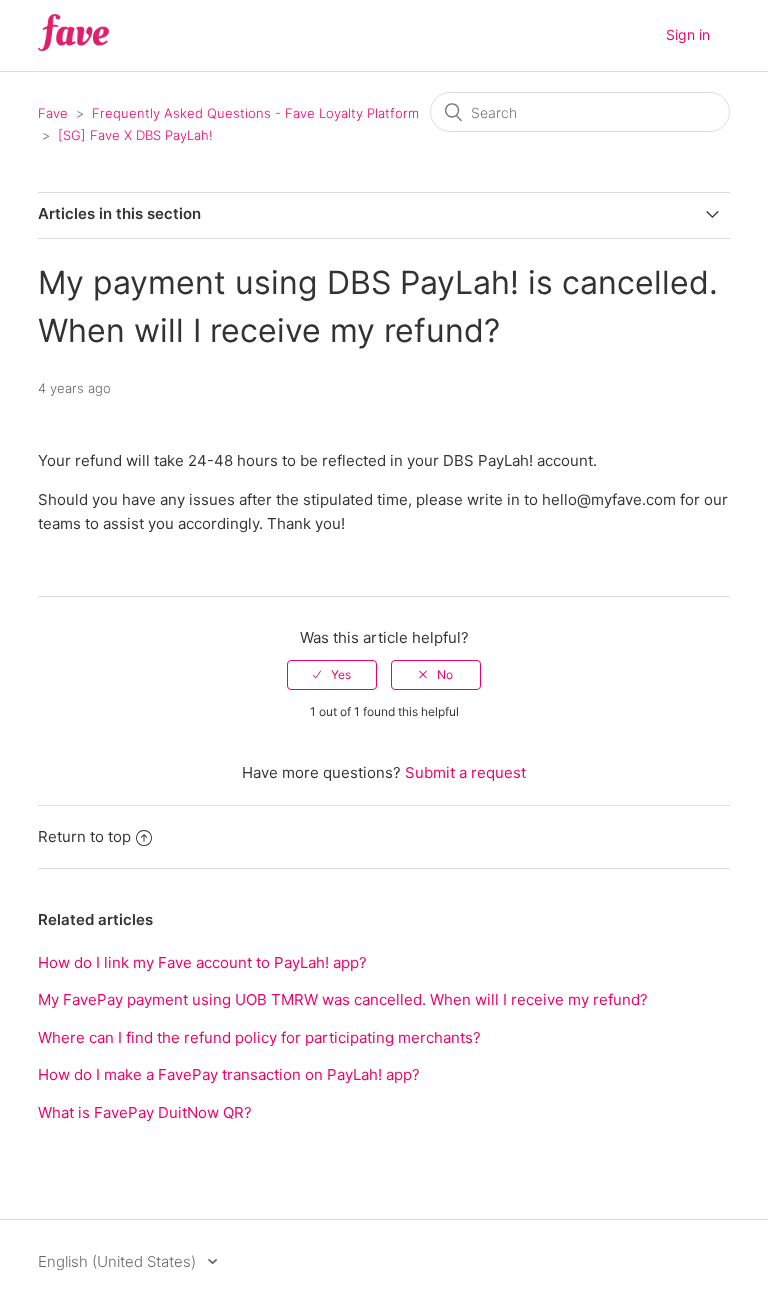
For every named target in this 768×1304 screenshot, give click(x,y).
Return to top (84, 836)
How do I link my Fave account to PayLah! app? (202, 962)
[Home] (73, 45)
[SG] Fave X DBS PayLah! (135, 135)
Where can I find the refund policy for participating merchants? (259, 1037)
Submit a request (465, 772)
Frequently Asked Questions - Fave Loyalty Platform (255, 113)
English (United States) (119, 1261)
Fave (53, 113)
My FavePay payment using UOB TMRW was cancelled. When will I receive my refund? (343, 999)
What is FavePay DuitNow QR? (145, 1112)
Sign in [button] (688, 34)
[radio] (332, 675)
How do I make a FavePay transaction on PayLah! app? (229, 1074)
